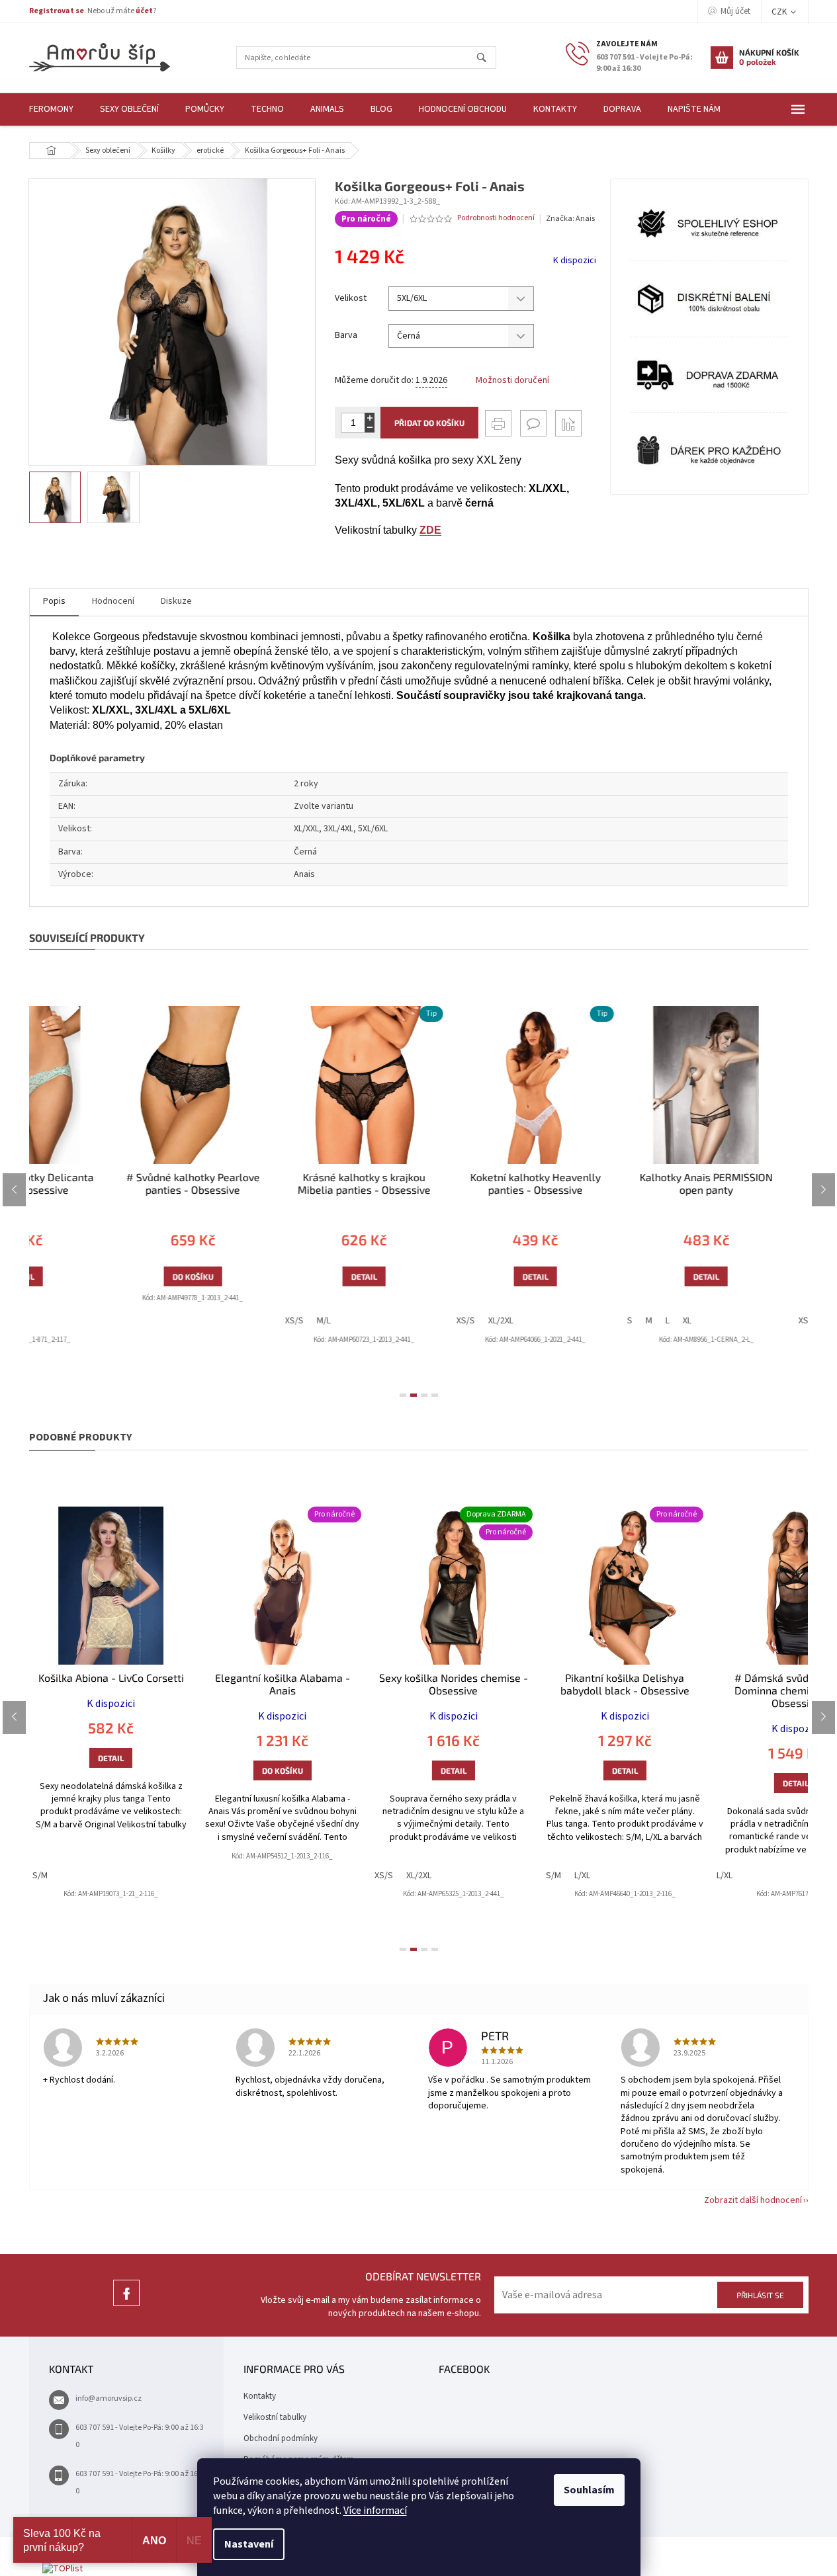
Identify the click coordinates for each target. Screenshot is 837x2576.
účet (144, 11)
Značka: (570, 219)
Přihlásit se (760, 2295)
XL (606, 1321)
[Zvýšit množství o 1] (370, 418)
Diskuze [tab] (176, 601)
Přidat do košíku (429, 423)
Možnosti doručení (512, 381)
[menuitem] (51, 109)
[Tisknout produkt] (498, 423)
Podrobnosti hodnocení (496, 218)
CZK (780, 12)
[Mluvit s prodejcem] (533, 423)
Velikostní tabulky (275, 2417)
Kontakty (260, 2396)
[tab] (403, 1395)
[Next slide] (823, 1190)
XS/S (212, 1321)
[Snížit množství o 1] (370, 428)
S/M (40, 1876)
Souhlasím (589, 2490)
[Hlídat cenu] (568, 423)
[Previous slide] (14, 1190)
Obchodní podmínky (281, 2438)
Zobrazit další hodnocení (753, 2200)
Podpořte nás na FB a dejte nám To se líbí (126, 2306)
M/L (242, 1321)
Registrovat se (57, 11)
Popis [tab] (54, 601)
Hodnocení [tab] (113, 601)
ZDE (430, 530)
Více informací (375, 2511)
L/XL (582, 1876)
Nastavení (249, 2544)
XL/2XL (419, 1321)
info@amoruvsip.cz (109, 2398)
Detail (282, 1276)
